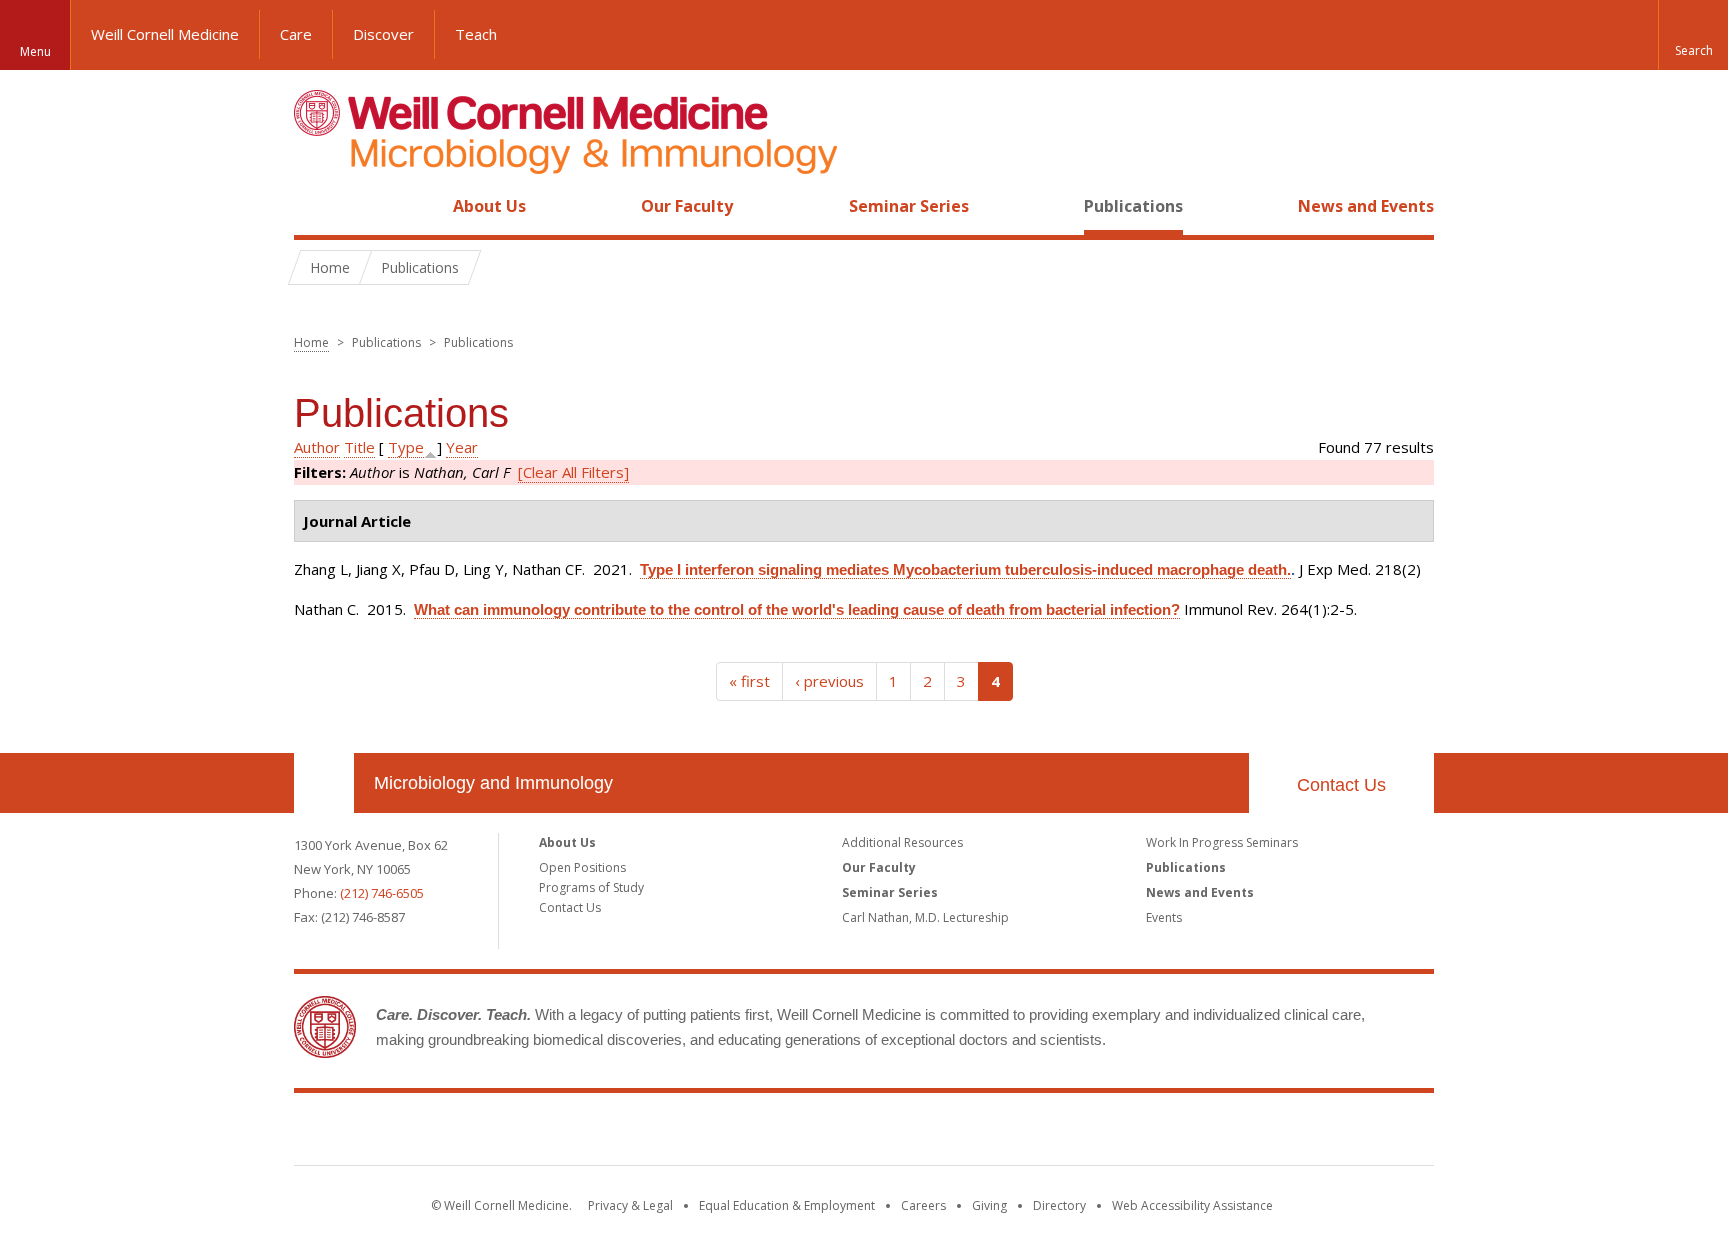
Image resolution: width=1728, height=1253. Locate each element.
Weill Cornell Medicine (165, 34)
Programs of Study (591, 887)
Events (1164, 917)
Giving (989, 1205)
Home (316, 206)
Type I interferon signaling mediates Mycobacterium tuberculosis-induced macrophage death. (965, 569)
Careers (923, 1205)
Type (406, 447)
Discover (383, 34)
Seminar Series (909, 206)
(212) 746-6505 (382, 893)
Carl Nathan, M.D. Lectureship (925, 917)
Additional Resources (902, 842)
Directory (1059, 1205)
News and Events (1366, 206)
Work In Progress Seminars (1222, 842)
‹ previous (829, 681)
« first (749, 681)
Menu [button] (35, 51)
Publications (1133, 206)
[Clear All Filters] (573, 472)
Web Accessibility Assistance (1192, 1205)
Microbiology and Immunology (493, 783)
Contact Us (1341, 785)
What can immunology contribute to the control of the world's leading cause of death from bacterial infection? (797, 609)
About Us (489, 206)
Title (359, 447)
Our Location (324, 783)
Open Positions (582, 867)
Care (296, 34)
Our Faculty (687, 206)
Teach (476, 34)
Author (317, 447)
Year (462, 447)
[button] (1693, 35)
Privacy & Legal (630, 1205)
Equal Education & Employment (787, 1205)
